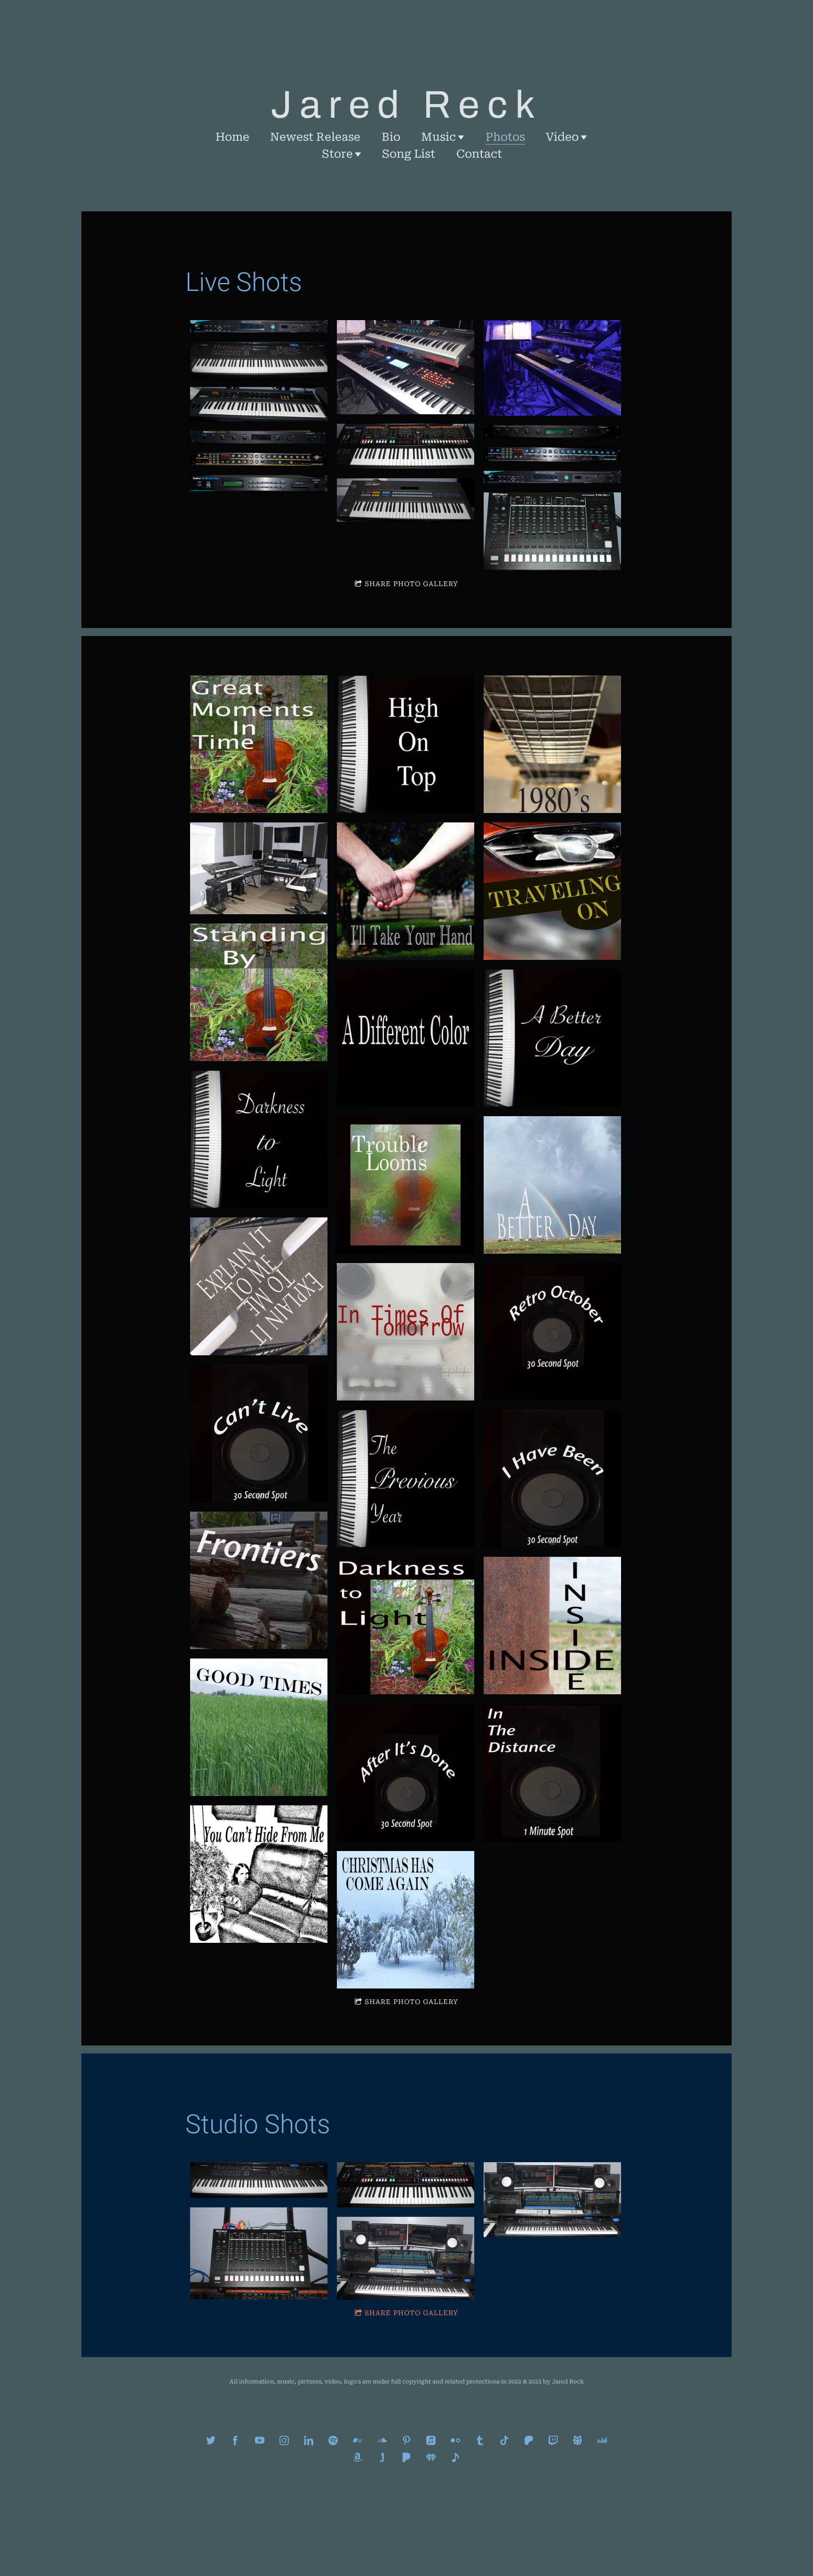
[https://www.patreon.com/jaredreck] (529, 2440)
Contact (479, 154)
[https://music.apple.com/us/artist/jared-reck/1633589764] (431, 2440)
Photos (505, 137)
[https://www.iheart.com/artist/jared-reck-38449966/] (431, 2457)
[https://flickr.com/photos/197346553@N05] (455, 2440)
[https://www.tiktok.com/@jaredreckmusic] (504, 2440)
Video (562, 137)
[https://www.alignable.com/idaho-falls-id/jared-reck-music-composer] (578, 2440)
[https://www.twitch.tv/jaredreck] (553, 2440)
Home (232, 137)
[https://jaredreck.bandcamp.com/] (358, 2440)
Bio (391, 137)
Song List (409, 154)
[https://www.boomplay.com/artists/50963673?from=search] (455, 2457)
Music (438, 137)
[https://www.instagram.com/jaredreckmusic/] (284, 2440)
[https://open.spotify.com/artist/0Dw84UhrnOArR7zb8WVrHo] (333, 2440)
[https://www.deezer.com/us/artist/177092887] (602, 2440)
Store (337, 154)
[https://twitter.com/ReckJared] (211, 2440)
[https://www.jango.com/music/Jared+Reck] (382, 2457)
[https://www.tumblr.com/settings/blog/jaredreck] (480, 2440)
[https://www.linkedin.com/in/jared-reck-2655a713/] (309, 2440)
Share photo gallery (411, 584)
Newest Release (315, 137)
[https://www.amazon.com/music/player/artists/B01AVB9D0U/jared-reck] (358, 2457)
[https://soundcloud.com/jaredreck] (382, 2440)
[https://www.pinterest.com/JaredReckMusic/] (406, 2440)
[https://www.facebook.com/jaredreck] (235, 2440)
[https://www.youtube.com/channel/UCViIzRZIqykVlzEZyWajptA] (260, 2440)
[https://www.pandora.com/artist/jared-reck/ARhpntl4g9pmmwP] (406, 2457)
